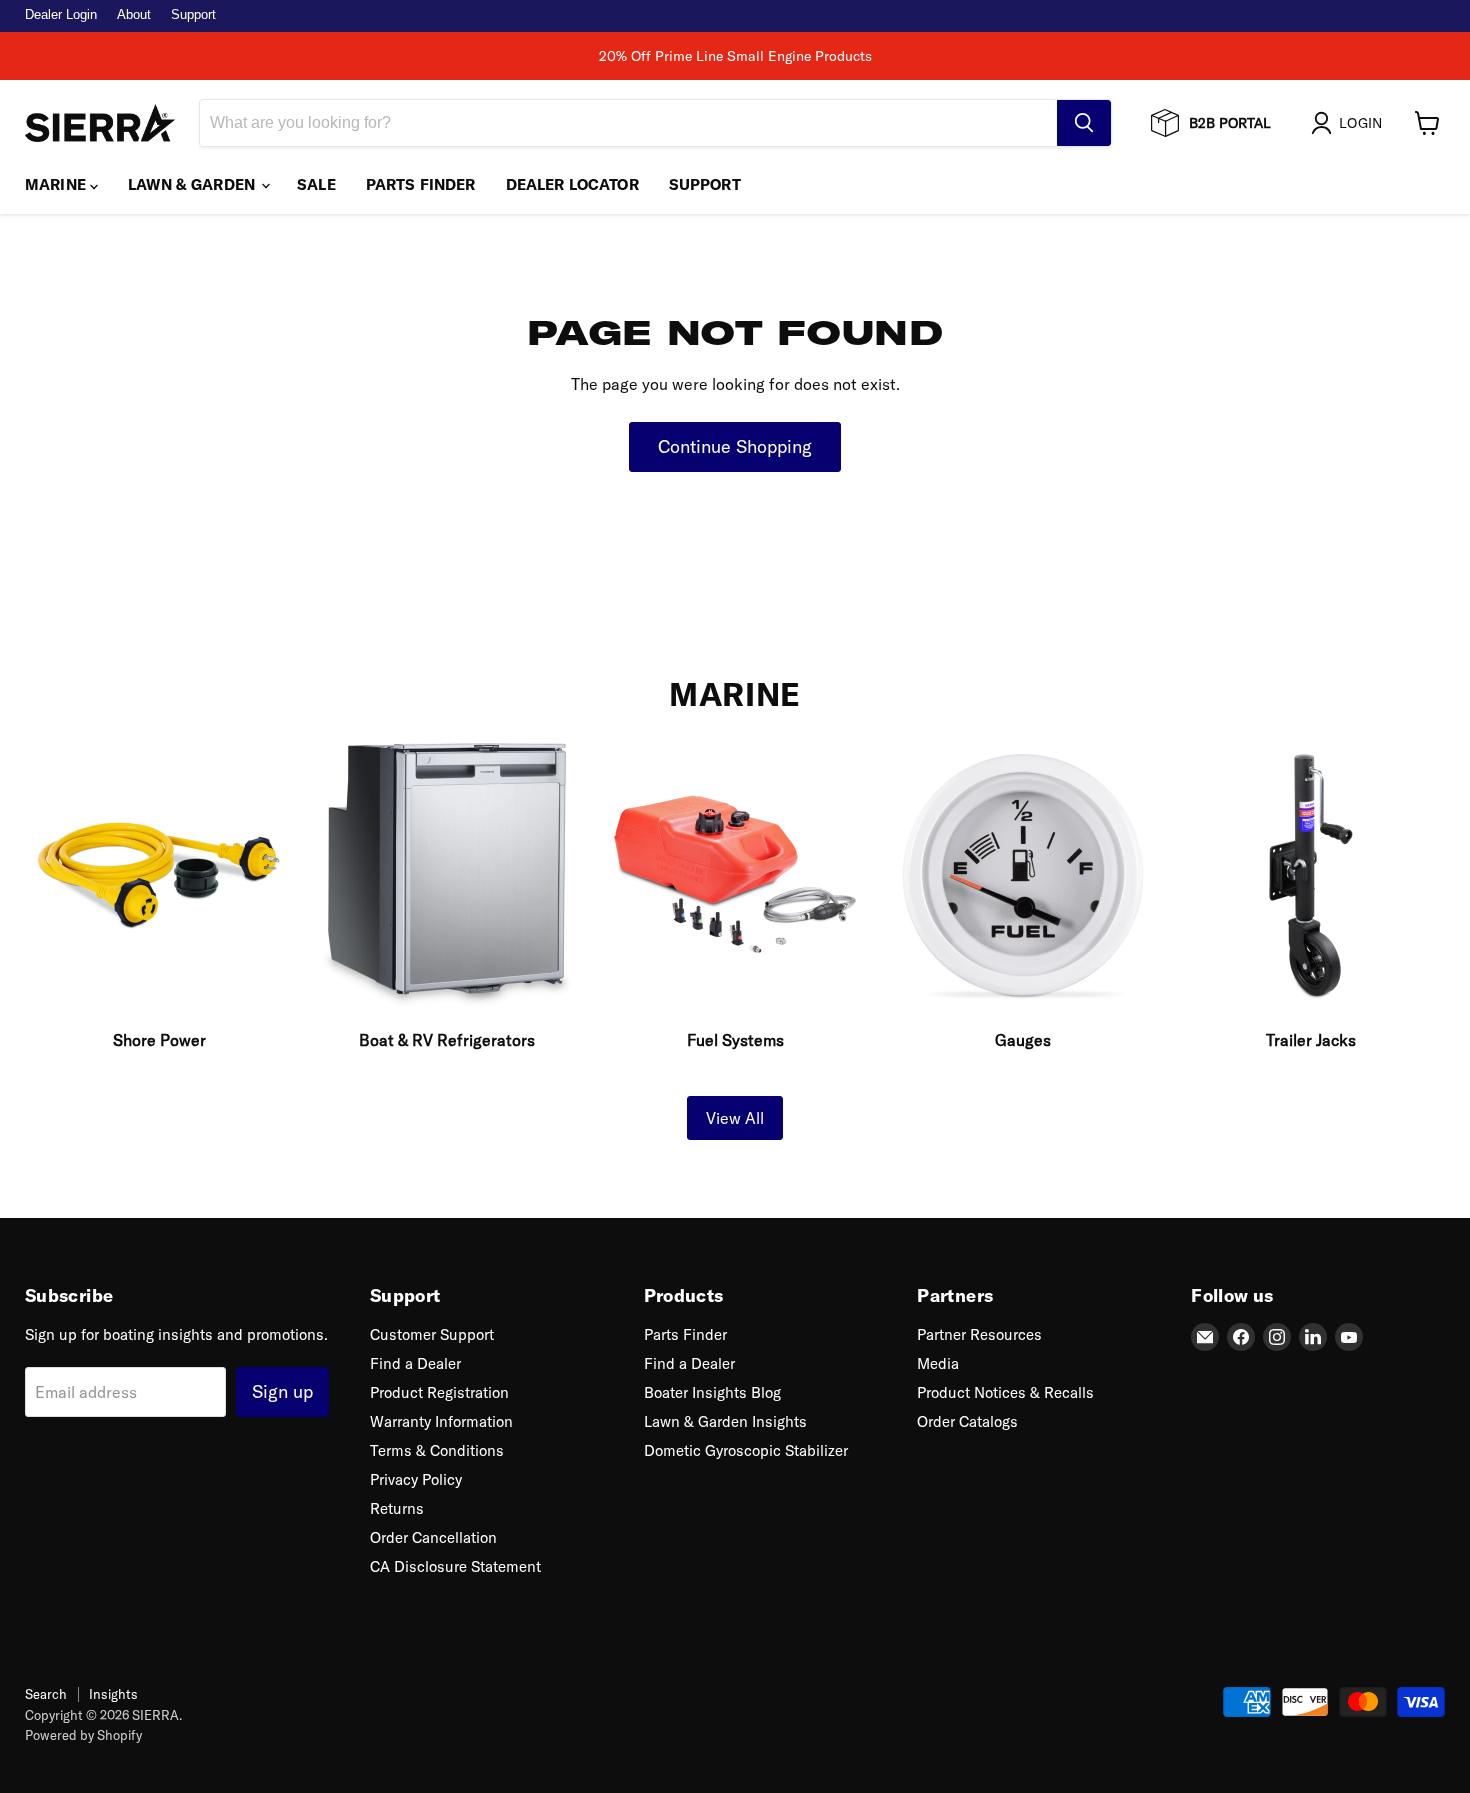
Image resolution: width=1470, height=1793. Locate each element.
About (134, 15)
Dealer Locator (572, 184)
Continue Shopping (735, 446)
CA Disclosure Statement (455, 1566)
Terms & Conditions (437, 1450)
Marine (57, 184)
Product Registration (439, 1392)
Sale (316, 184)
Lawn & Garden (193, 184)
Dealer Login (61, 15)
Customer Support (432, 1334)
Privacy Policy (416, 1479)
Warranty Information (441, 1421)
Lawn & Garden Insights (725, 1421)
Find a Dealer (415, 1363)
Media (938, 1363)
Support (193, 15)
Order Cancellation (433, 1537)
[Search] (1084, 123)
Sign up (282, 1391)
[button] (1350, 123)
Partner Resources (979, 1334)
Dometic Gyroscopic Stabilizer (746, 1450)
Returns (397, 1508)
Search (46, 1694)
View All (735, 1118)
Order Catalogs (967, 1421)
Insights (113, 1694)
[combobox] (628, 123)
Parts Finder (421, 184)
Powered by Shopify (83, 1735)
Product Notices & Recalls (1005, 1392)
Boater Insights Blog (712, 1392)
